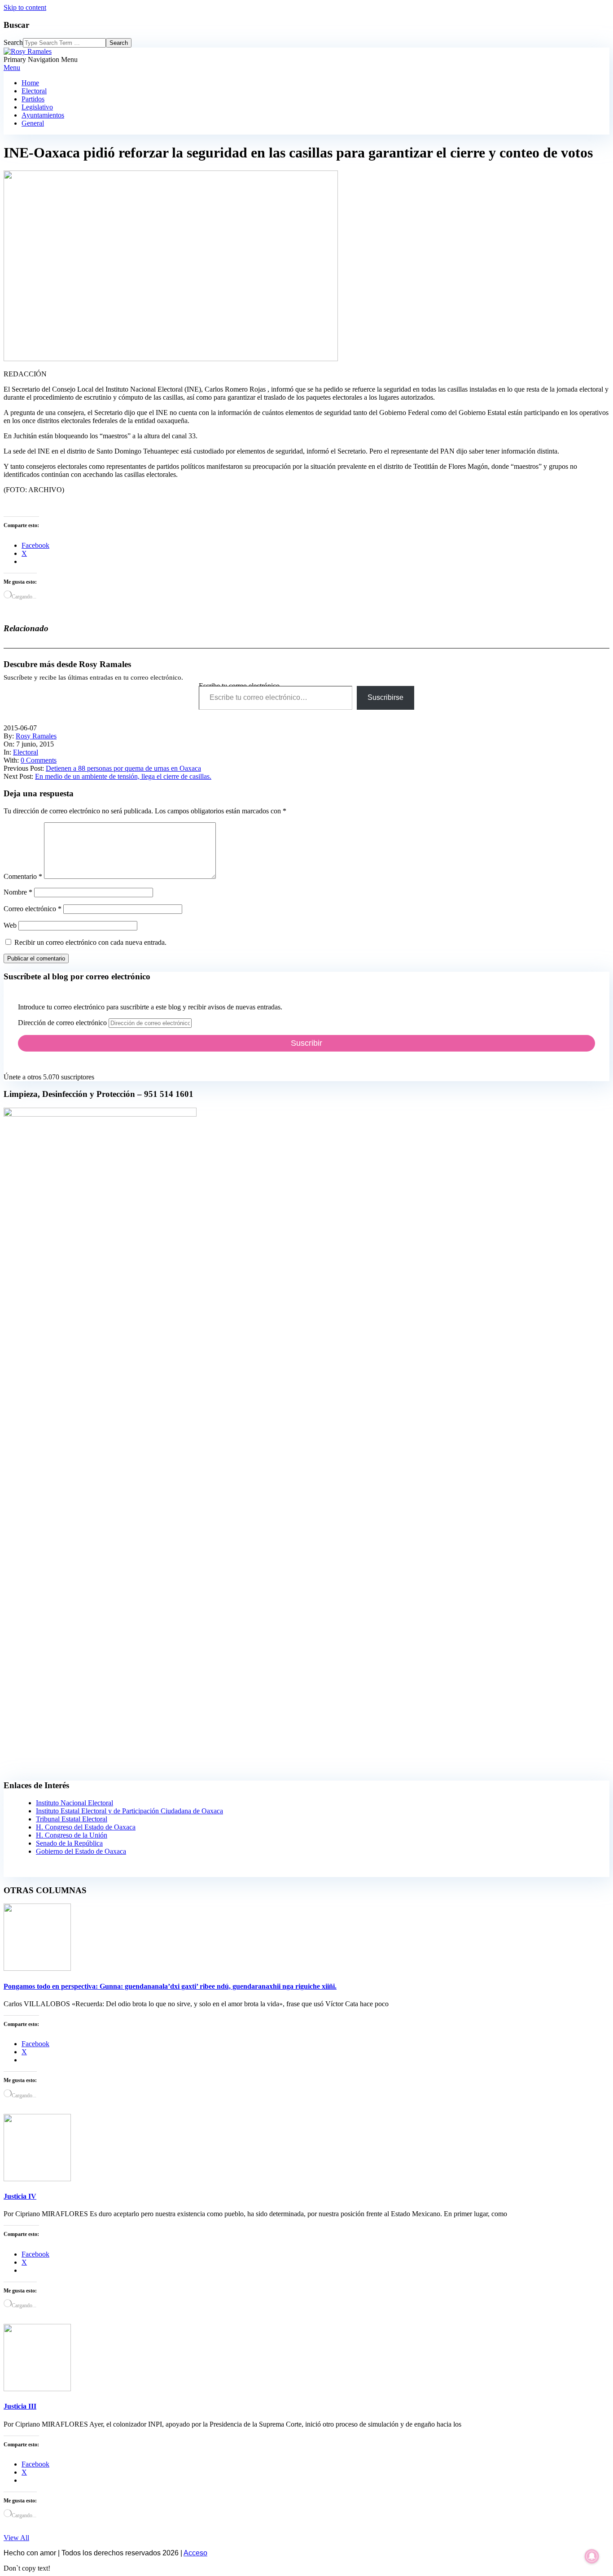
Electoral (26, 752)
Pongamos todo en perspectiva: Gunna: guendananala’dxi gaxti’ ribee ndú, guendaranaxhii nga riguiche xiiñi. (170, 1986)
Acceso (195, 2553)
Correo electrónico (33, 909)
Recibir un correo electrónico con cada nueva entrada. (90, 942)
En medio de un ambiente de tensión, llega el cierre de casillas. (123, 776)
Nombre (18, 892)
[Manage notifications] (592, 2556)
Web (10, 925)
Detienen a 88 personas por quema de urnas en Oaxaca (123, 768)
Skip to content (25, 7)
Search (13, 42)
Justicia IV (20, 2196)
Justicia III (20, 2406)
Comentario (23, 876)
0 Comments (39, 760)
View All (16, 2538)
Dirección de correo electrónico (63, 1023)
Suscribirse (385, 697)
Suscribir (306, 1043)
